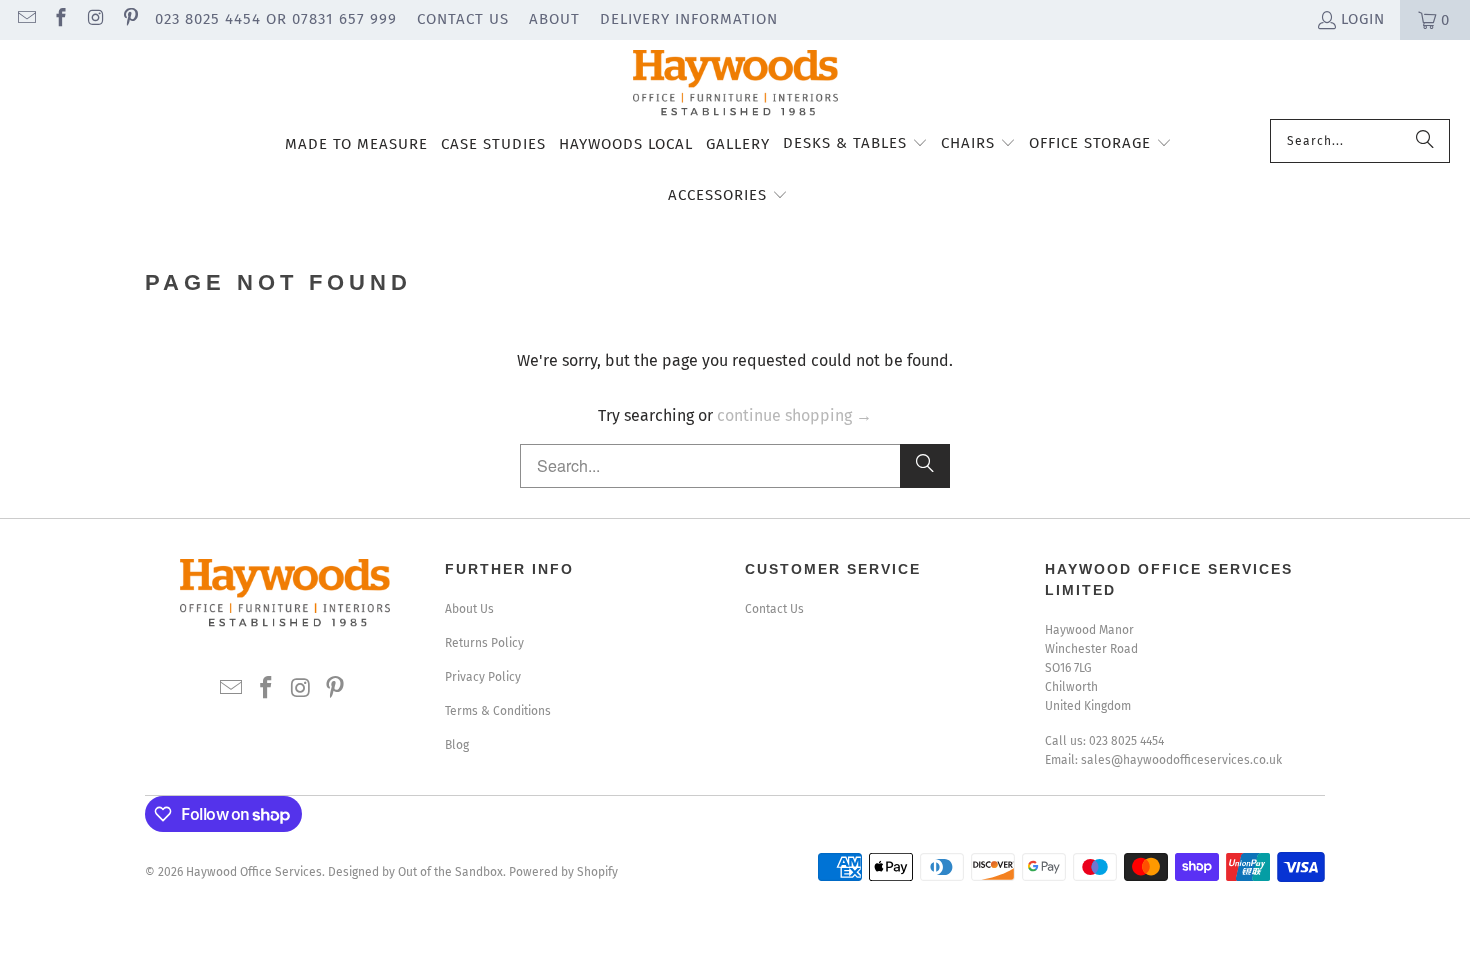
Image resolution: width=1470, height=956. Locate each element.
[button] (855, 145)
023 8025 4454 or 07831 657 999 (276, 19)
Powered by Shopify (563, 872)
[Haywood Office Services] (735, 84)
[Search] (1425, 141)
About (554, 19)
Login (1363, 19)
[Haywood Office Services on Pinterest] (129, 20)
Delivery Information (689, 19)
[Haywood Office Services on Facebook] (60, 20)
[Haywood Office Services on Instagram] (94, 20)
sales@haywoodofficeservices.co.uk (1181, 760)
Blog (457, 745)
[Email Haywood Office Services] (25, 20)
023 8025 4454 (1126, 741)
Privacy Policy (483, 677)
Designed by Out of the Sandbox (415, 872)
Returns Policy (484, 643)
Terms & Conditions (498, 711)
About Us (469, 609)
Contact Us (463, 19)
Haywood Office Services (254, 872)
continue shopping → (794, 415)
